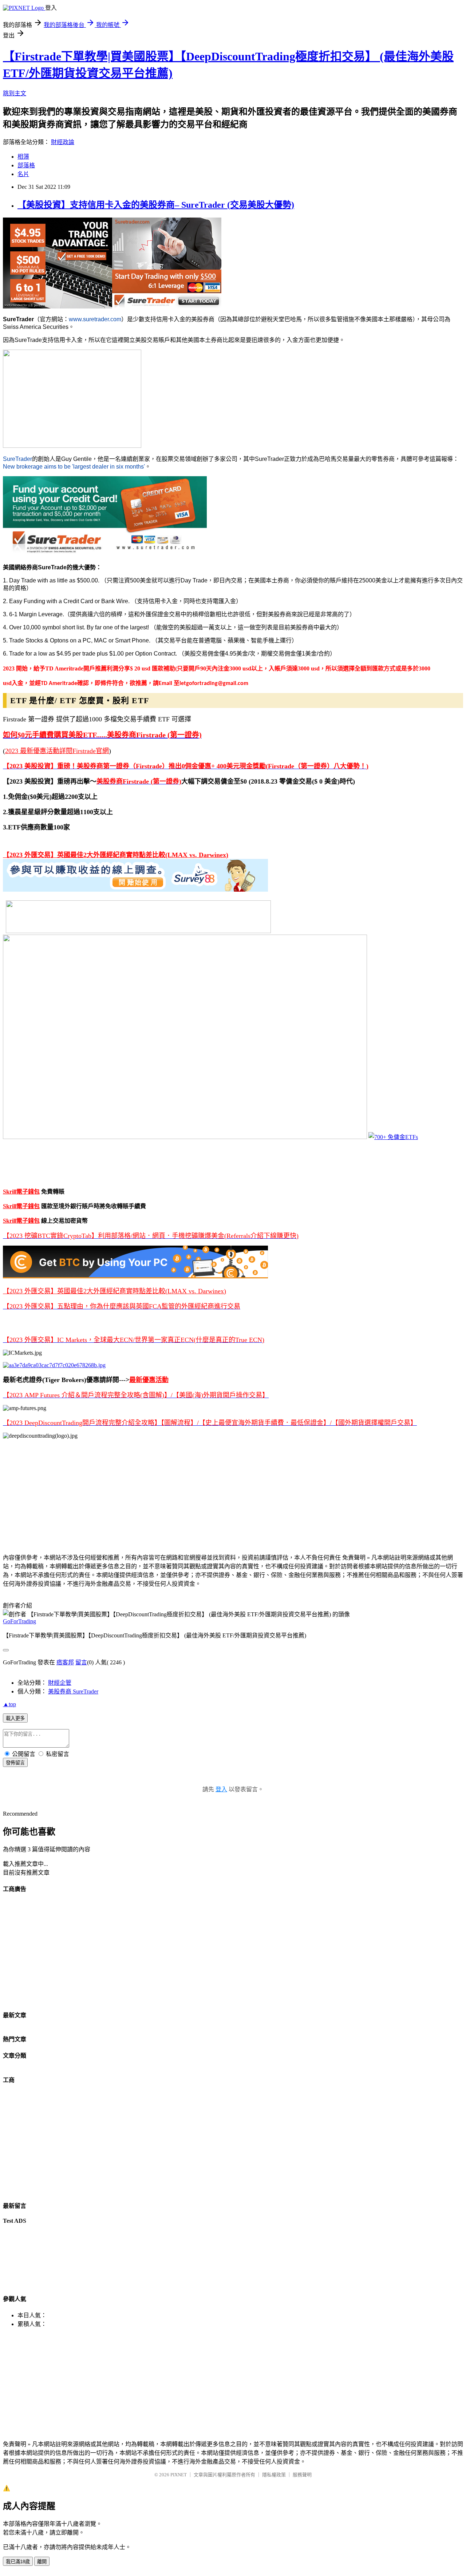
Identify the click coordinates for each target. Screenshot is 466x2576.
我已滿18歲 (18, 2562)
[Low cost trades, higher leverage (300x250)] (167, 306)
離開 (42, 2562)
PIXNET (179, 2475)
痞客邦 (65, 1662)
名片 (23, 174)
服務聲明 (302, 2475)
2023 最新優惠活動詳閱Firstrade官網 (57, 751)
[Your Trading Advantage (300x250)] (58, 306)
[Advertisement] (221, 1496)
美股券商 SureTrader (73, 1691)
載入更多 (15, 1718)
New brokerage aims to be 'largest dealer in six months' (74, 467)
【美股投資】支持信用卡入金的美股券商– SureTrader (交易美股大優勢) (156, 205)
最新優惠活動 (149, 1380)
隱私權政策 (274, 2475)
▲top (9, 1704)
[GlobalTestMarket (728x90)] (135, 890)
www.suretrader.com (95, 319)
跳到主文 (15, 93)
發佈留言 (15, 1763)
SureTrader (17, 459)
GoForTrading (19, 1621)
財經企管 (60, 1683)
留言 (81, 1662)
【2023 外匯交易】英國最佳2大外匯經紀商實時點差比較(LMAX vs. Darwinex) (116, 855)
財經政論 (63, 142)
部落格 (26, 165)
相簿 (23, 157)
